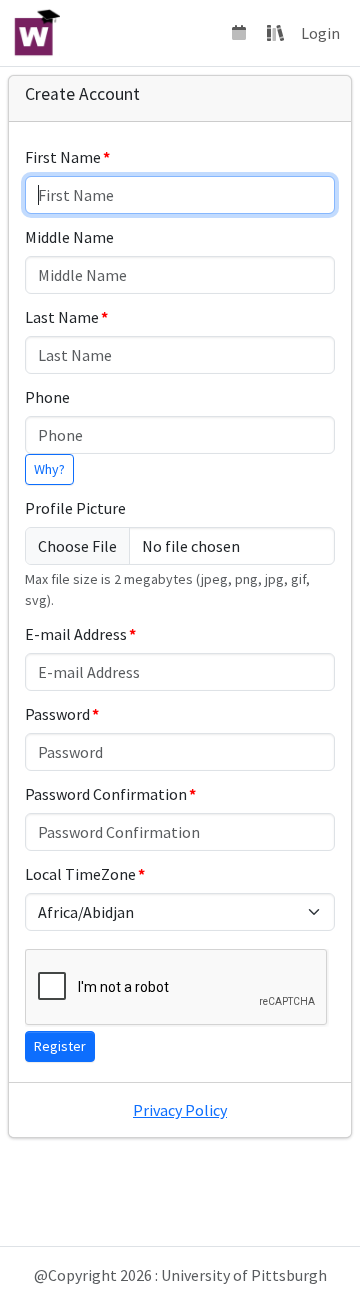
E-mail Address (76, 634)
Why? (49, 469)
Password (57, 714)
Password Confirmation (106, 794)
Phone (47, 397)
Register (60, 1046)
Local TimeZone (80, 874)
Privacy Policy (180, 1110)
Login (320, 33)
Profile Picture (75, 508)
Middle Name (69, 237)
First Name (63, 157)
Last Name (62, 317)
